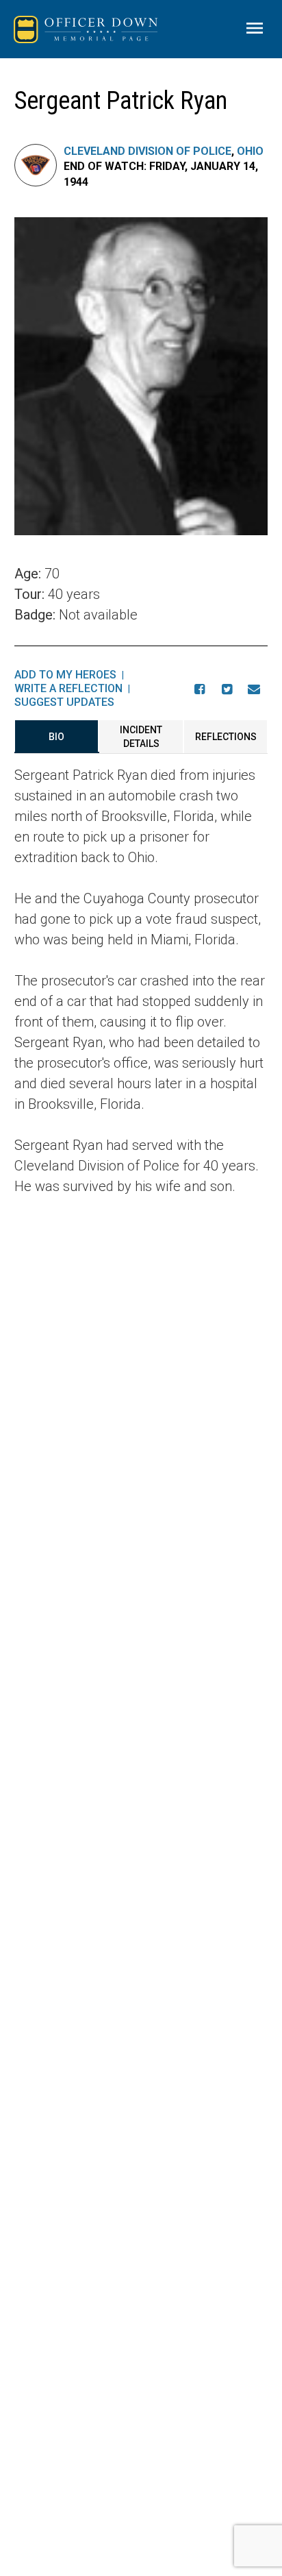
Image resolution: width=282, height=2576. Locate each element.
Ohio (250, 151)
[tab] (57, 737)
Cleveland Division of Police (148, 151)
